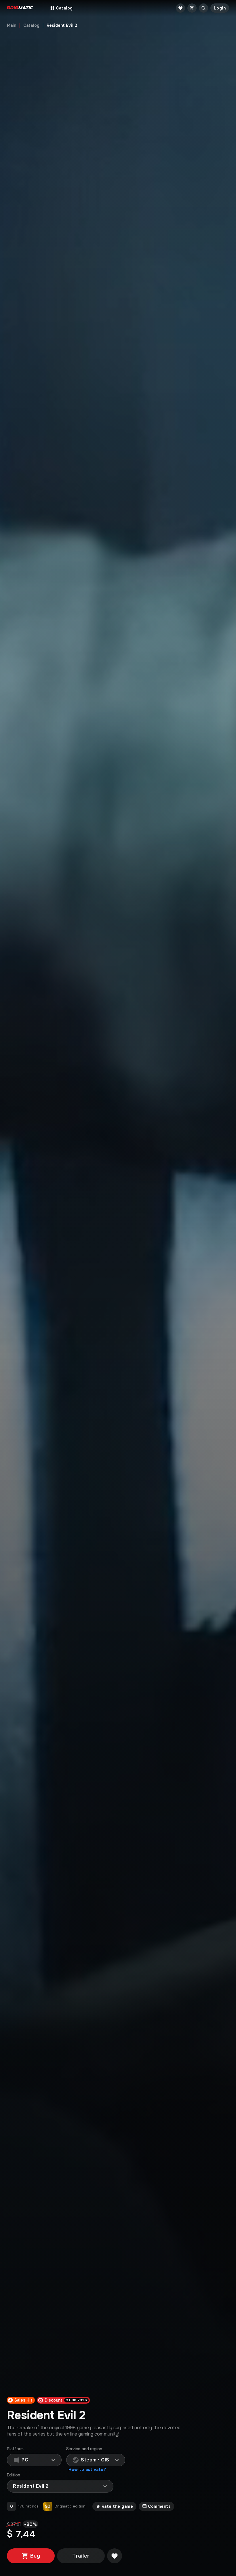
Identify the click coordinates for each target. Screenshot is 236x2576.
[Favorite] (180, 8)
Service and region (84, 2449)
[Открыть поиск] (203, 8)
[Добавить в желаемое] (115, 2556)
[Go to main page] (20, 8)
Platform (15, 2449)
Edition (14, 2475)
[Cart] (192, 8)
